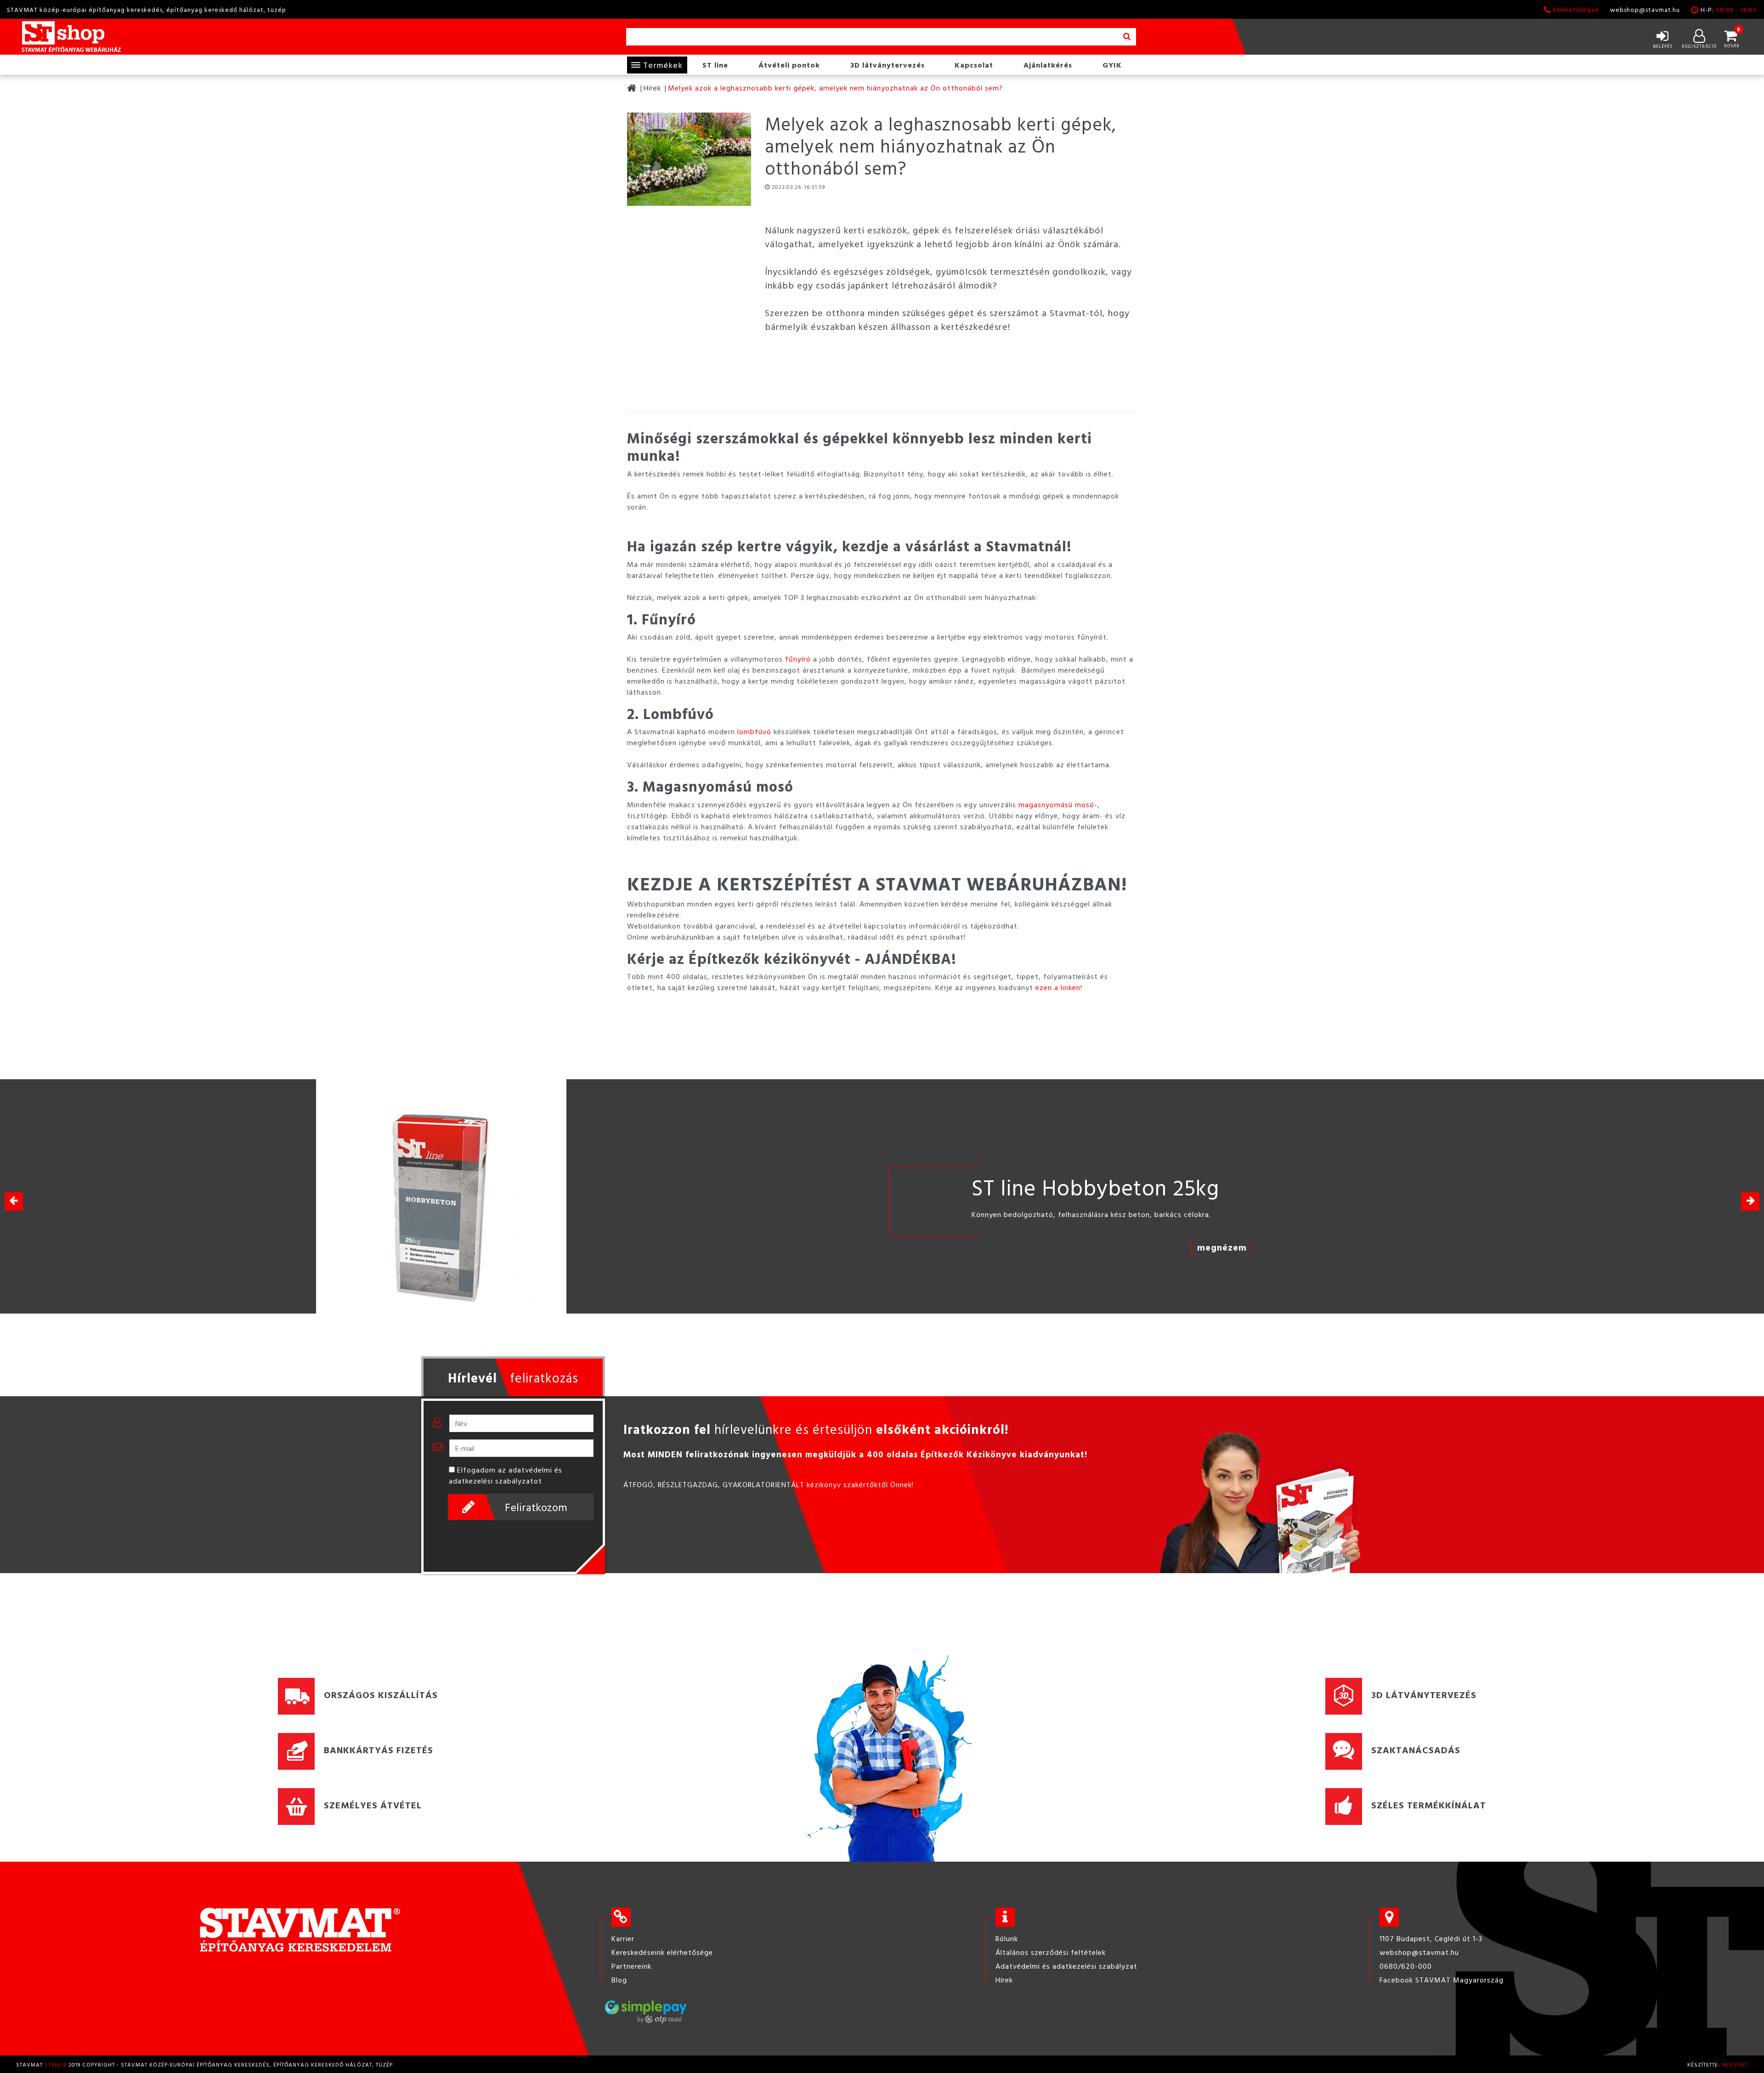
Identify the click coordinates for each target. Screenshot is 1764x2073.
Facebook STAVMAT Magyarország (1442, 1980)
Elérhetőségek (1576, 9)
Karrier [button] (623, 1938)
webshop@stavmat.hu (1645, 9)
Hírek (652, 88)
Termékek (663, 65)
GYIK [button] (1112, 65)
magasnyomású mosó (1056, 804)
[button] (1750, 1201)
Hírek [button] (1004, 1980)
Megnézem (1263, 1247)
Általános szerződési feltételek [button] (1051, 1952)
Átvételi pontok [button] (789, 65)
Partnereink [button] (631, 1966)
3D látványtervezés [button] (888, 65)
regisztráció (1699, 46)
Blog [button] (619, 1980)
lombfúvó (754, 731)
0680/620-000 (1406, 1966)
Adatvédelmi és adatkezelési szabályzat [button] (1066, 1966)
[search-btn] (1127, 37)
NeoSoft (1735, 2064)
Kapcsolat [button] (974, 65)
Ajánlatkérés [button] (1048, 65)
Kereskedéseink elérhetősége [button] (662, 1952)
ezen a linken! (1059, 987)
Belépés (1663, 46)
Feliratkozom (536, 1507)
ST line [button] (715, 65)
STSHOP (56, 2064)
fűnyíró (798, 659)
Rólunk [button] (1007, 1938)
